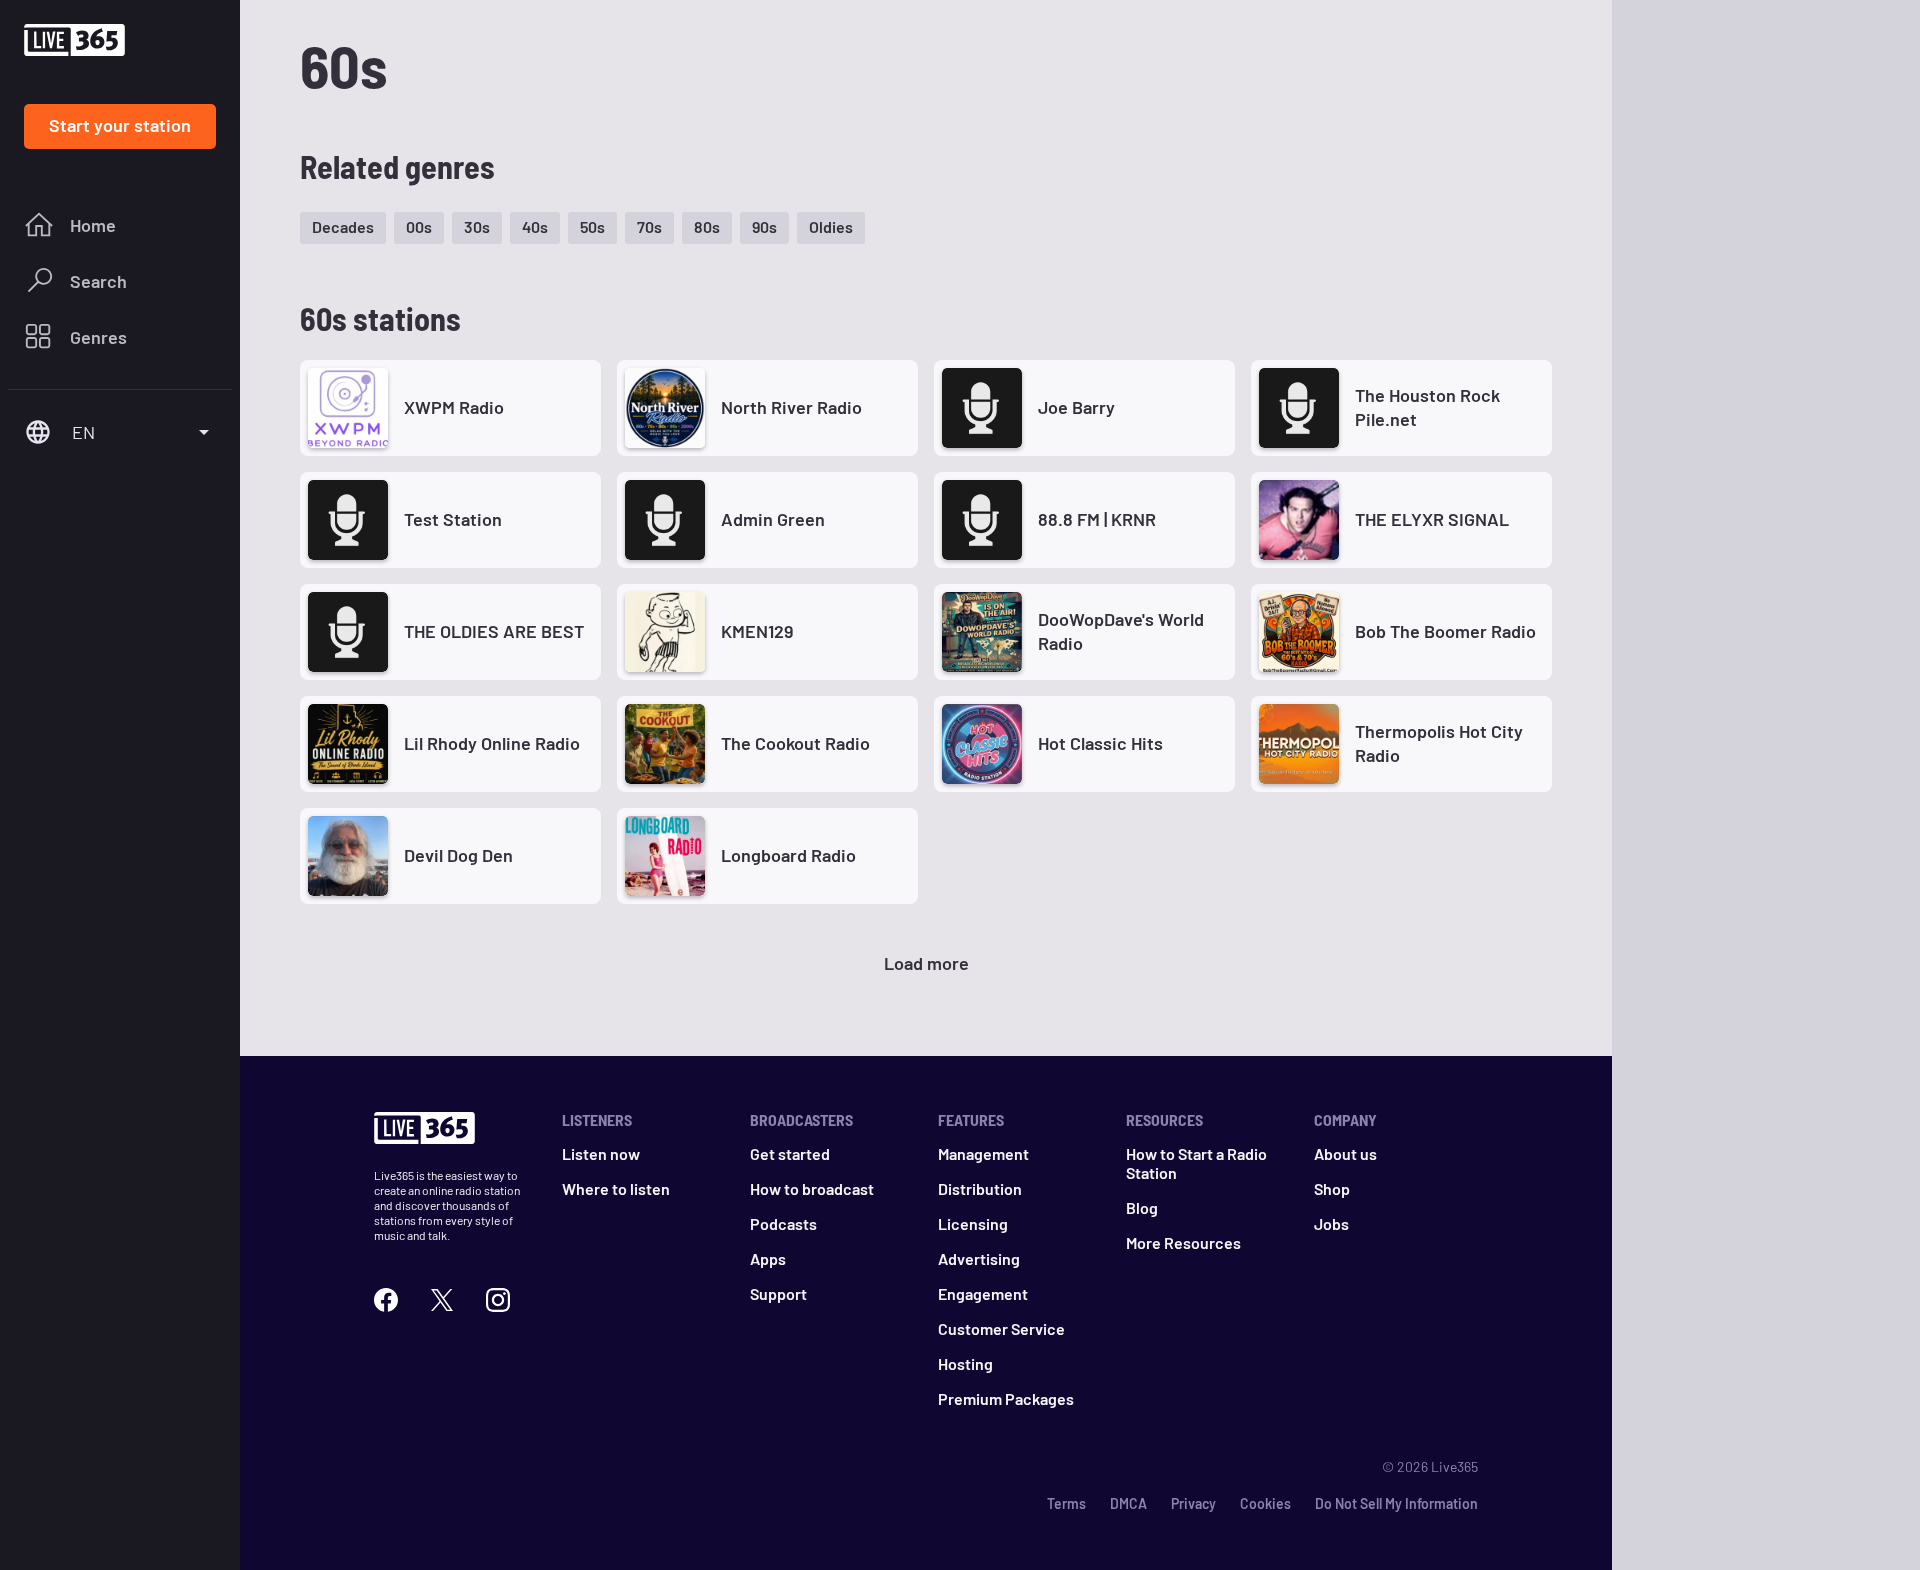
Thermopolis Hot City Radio (1439, 742)
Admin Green (773, 519)
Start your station (120, 125)
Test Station (453, 519)
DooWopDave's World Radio (1121, 630)
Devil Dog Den (458, 855)
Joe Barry (1076, 407)
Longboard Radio (788, 855)
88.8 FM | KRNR (1097, 519)
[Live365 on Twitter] (442, 1297)
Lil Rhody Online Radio (492, 743)
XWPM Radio (454, 407)
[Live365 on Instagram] (498, 1297)
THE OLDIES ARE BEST (494, 631)
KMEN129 (757, 631)
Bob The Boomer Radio (1445, 631)
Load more (926, 963)
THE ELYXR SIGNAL (1432, 519)
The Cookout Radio (795, 743)
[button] (343, 228)
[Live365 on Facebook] (386, 1297)
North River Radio (791, 407)
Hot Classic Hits (1100, 743)
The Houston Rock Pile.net (1427, 406)
